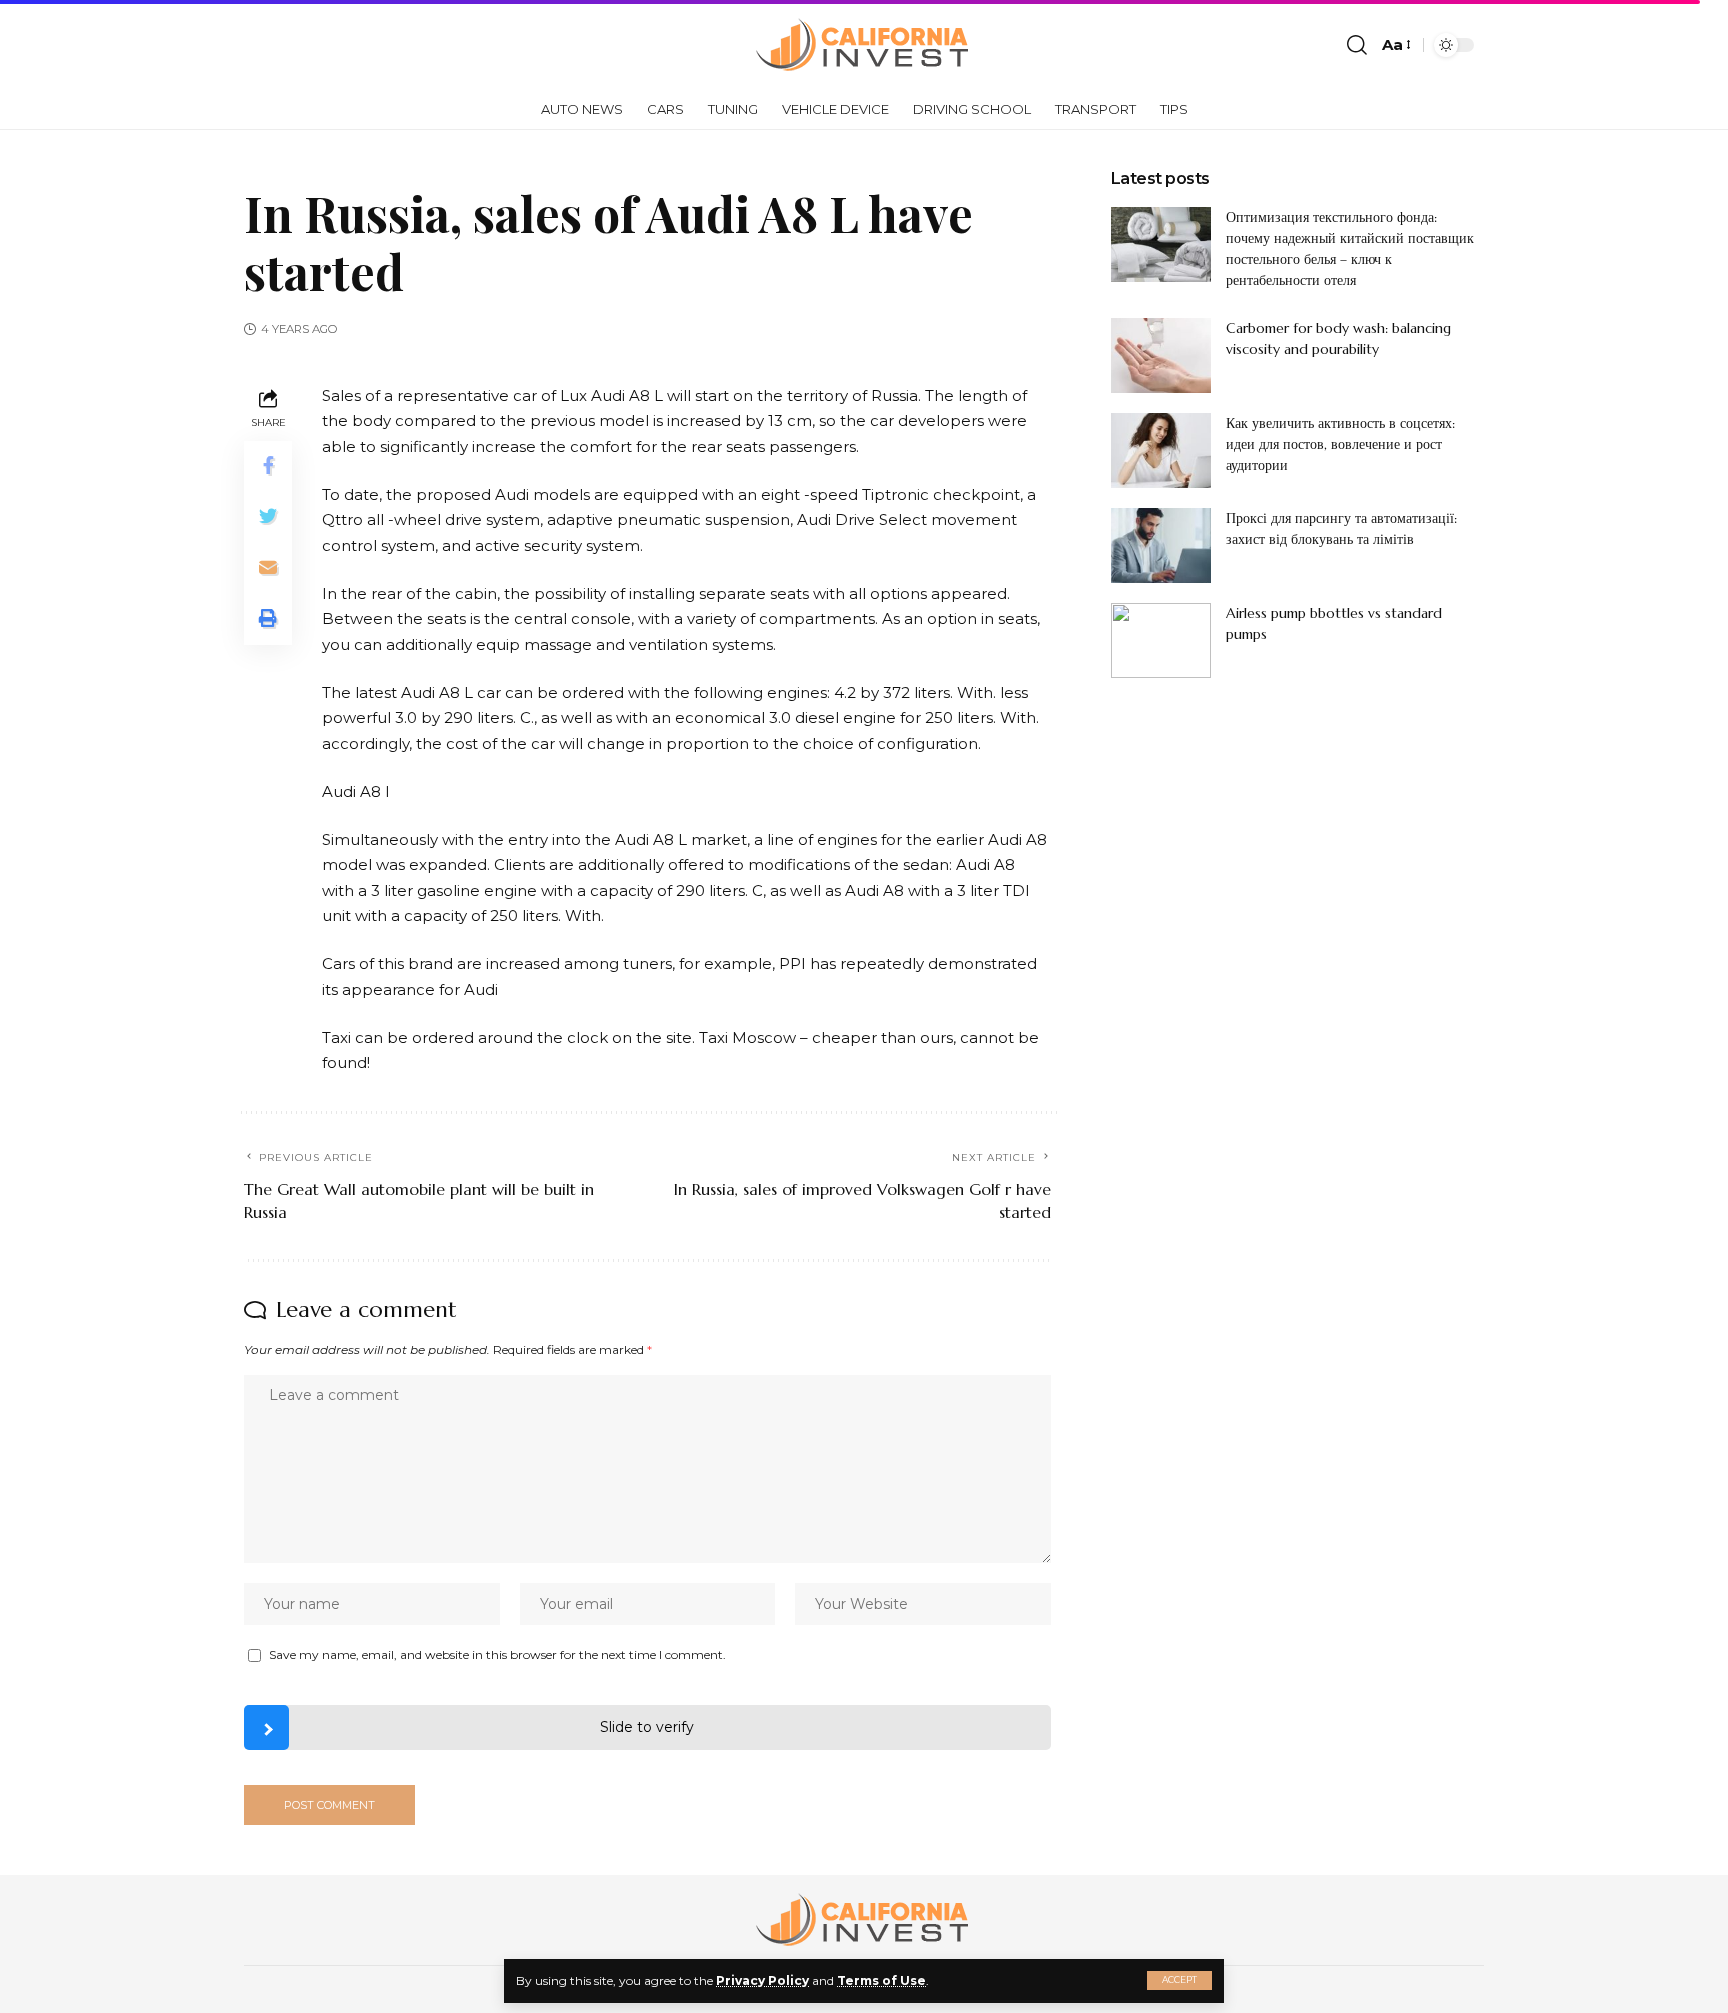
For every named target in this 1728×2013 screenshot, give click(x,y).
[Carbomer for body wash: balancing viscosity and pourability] (1161, 355)
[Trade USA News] (864, 45)
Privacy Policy (762, 1980)
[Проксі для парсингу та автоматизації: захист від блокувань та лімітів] (1161, 545)
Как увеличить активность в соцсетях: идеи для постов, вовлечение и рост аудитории (1340, 444)
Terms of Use (881, 1980)
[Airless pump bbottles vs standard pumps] (1161, 640)
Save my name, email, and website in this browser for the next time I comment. (497, 1654)
